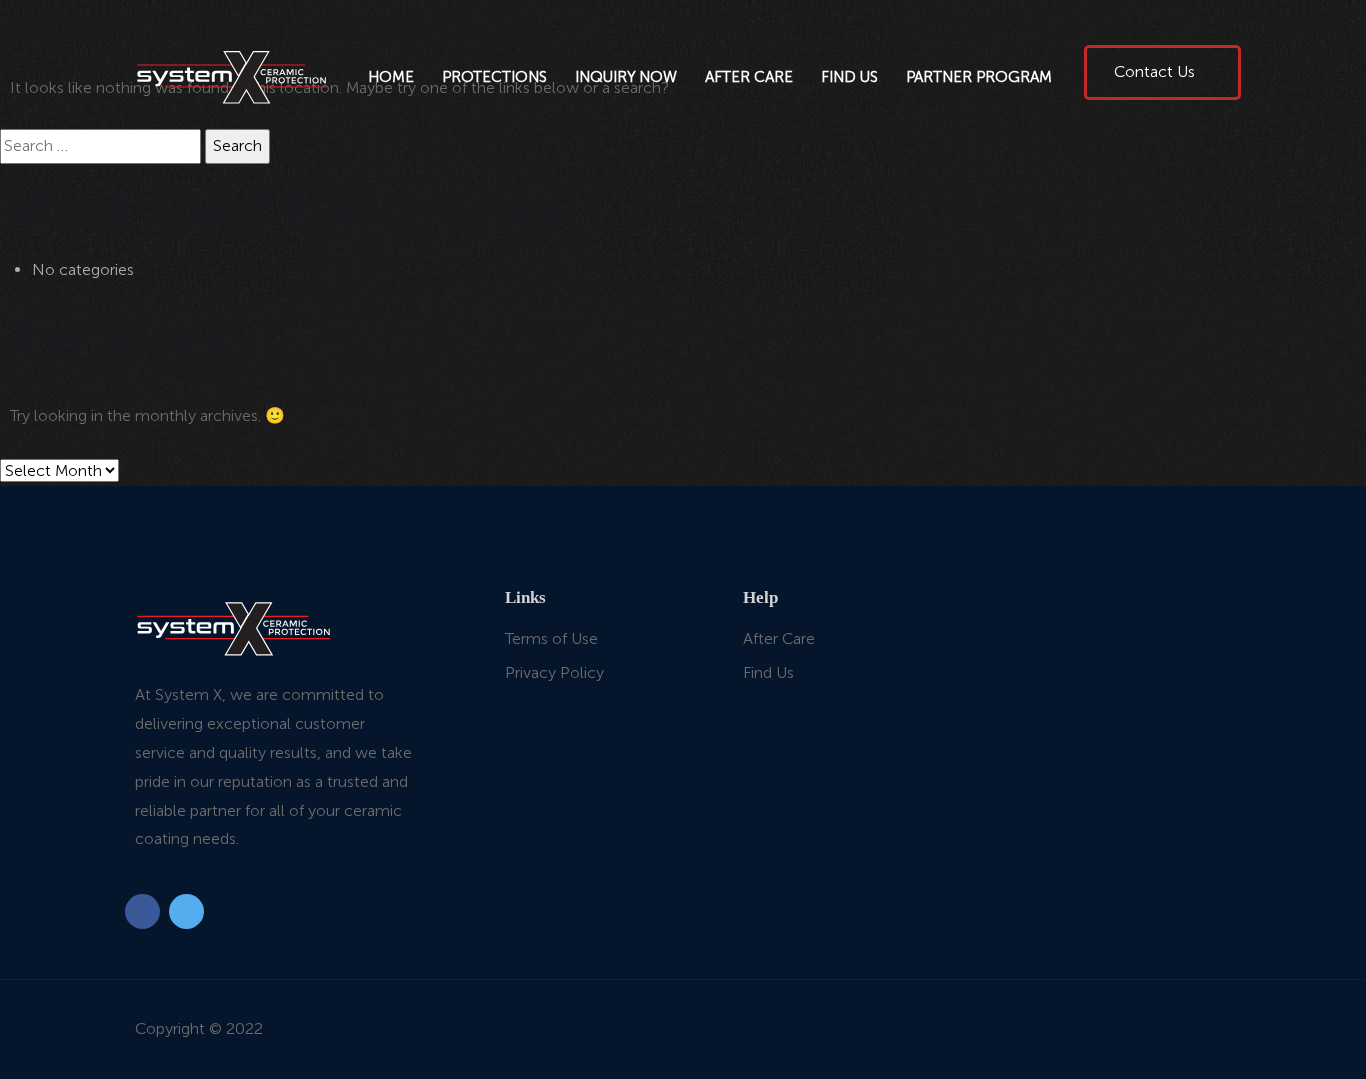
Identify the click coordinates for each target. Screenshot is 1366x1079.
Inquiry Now (626, 77)
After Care (749, 77)
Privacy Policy (554, 672)
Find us (849, 77)
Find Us (768, 672)
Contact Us (1156, 71)
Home (391, 77)
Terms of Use (551, 638)
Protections (494, 77)
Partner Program (979, 77)
